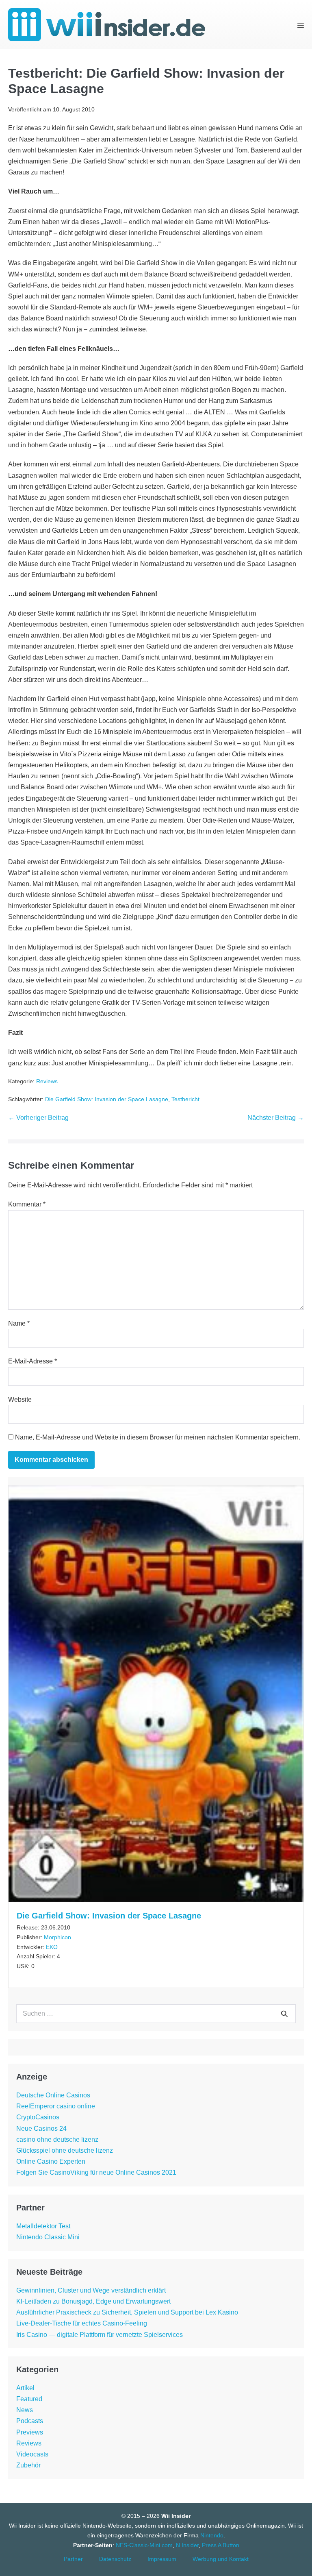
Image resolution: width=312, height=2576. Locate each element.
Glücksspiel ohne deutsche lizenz (65, 2150)
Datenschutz (115, 2559)
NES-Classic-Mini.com (144, 2545)
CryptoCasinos (38, 2117)
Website (20, 1399)
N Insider (187, 2545)
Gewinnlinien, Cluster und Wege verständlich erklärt (91, 2290)
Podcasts (30, 2421)
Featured (29, 2399)
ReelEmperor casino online (56, 2106)
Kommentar (27, 1204)
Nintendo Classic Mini (48, 2237)
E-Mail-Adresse (32, 1361)
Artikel (25, 2388)
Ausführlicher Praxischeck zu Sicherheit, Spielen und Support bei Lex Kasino (127, 2312)
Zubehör (28, 2465)
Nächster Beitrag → (276, 1118)
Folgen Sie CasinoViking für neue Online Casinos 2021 (96, 2172)
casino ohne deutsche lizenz (57, 2139)
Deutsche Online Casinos (53, 2095)
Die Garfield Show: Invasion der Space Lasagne (107, 1099)
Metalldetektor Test (43, 2226)
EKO (52, 1947)
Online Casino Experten (51, 2161)
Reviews (47, 1081)
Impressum (162, 2559)
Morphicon (57, 1937)
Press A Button (221, 2545)
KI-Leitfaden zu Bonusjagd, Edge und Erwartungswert (93, 2301)
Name (19, 1323)
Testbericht (185, 1099)
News (25, 2410)
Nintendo (212, 2535)
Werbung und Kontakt (221, 2559)
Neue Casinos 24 (41, 2129)
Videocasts (32, 2454)
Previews (30, 2432)
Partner (73, 2559)
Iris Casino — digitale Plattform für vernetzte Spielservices (100, 2335)
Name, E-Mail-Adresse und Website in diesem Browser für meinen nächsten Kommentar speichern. (158, 1437)
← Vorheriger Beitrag (38, 1118)
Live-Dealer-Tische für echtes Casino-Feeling (82, 2323)
